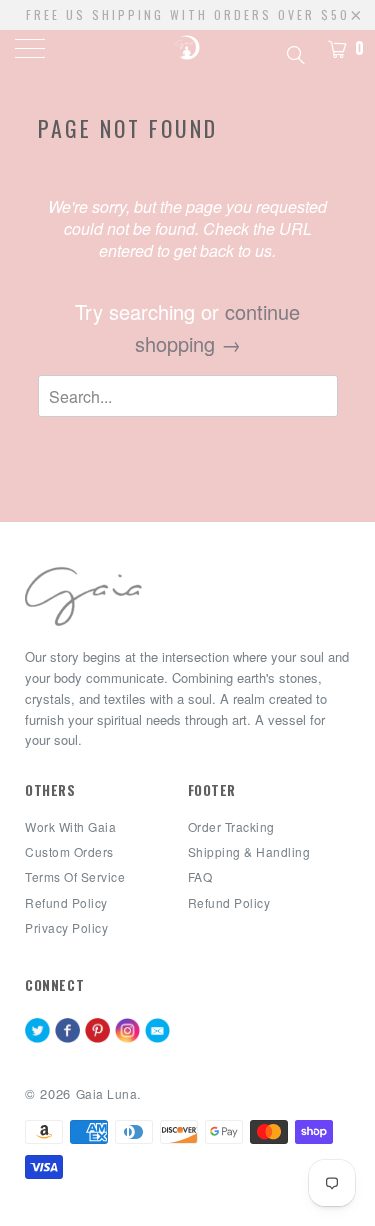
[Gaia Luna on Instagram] (127, 1032)
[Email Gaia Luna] (157, 1032)
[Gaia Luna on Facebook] (67, 1032)
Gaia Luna (107, 1093)
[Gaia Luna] (188, 50)
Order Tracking (231, 826)
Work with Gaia (70, 826)
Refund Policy (229, 902)
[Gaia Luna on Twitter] (37, 1032)
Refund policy (66, 902)
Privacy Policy (66, 927)
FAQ (200, 876)
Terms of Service (75, 876)
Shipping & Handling (249, 851)
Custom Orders (69, 851)
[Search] (294, 52)
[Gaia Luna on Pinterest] (97, 1032)
